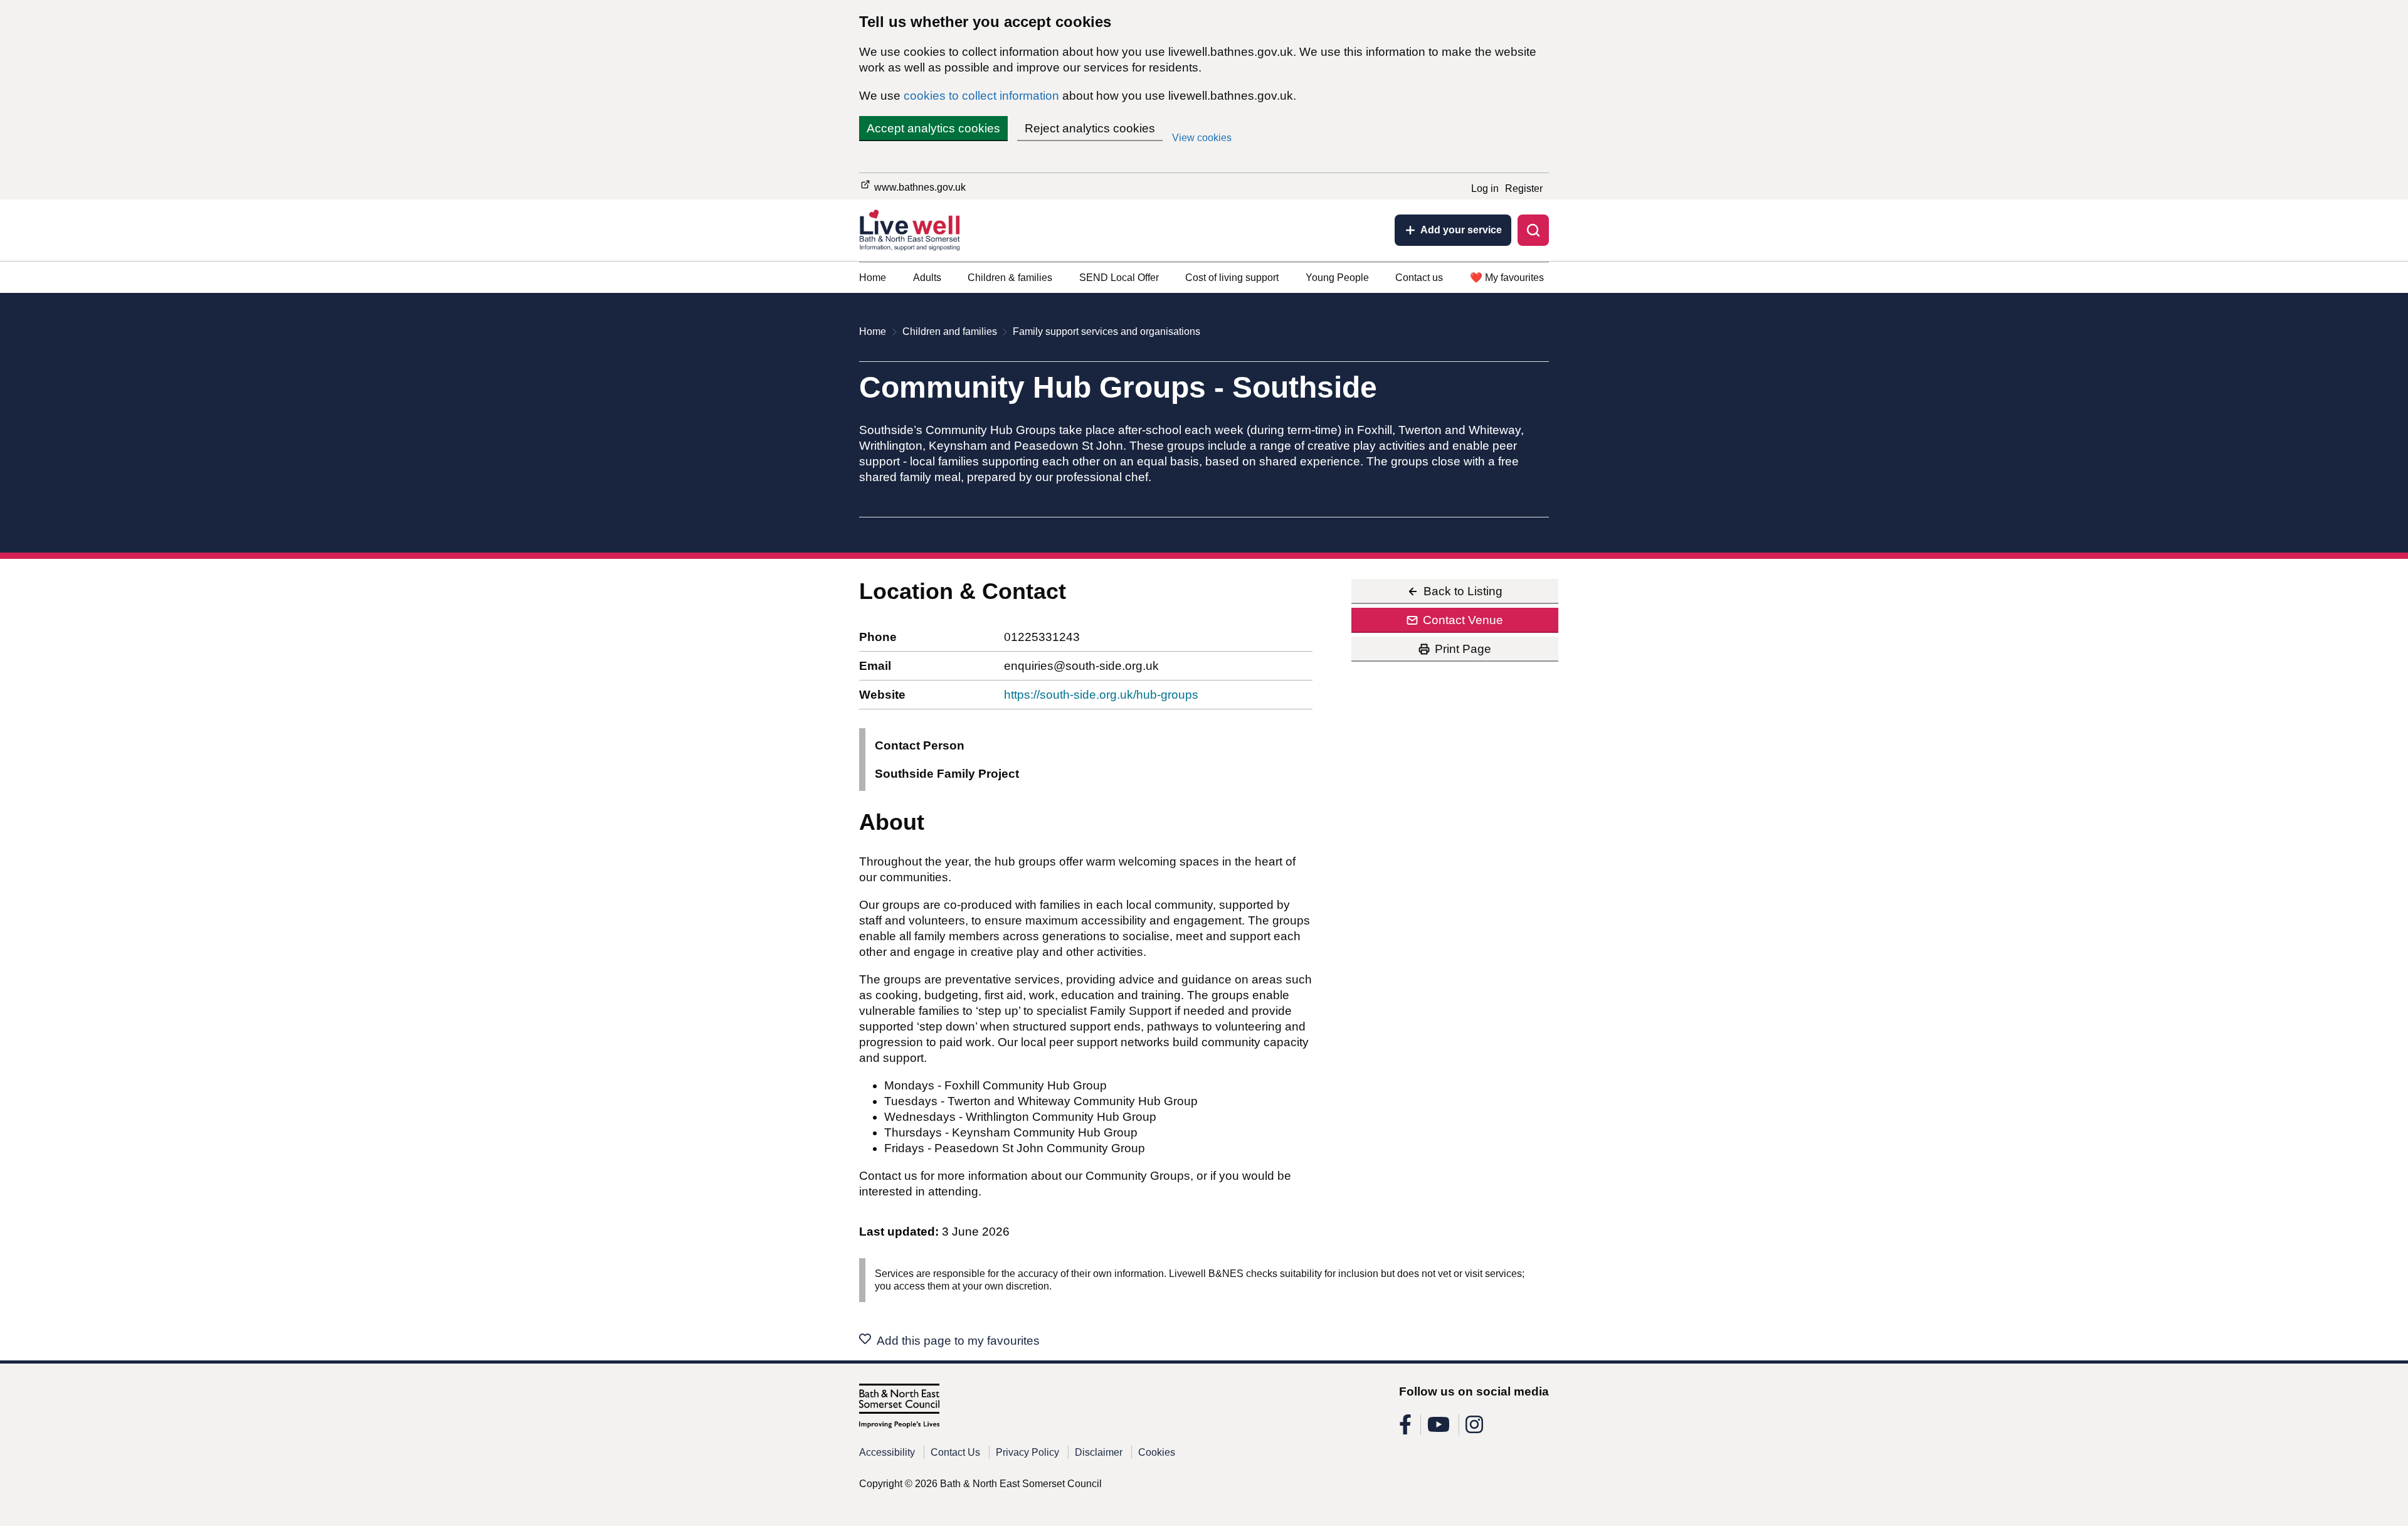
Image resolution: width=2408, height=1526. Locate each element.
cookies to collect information (981, 96)
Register (1524, 188)
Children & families (1010, 278)
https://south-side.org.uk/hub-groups (1101, 695)
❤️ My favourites (1507, 278)
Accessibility (887, 1452)
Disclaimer (1099, 1452)
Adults (927, 278)
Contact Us (955, 1452)
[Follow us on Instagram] (1474, 1428)
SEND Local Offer (1119, 278)
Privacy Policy (1027, 1452)
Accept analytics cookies (933, 128)
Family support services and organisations (1106, 331)
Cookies (1157, 1452)
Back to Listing (1463, 591)
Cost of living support (1232, 278)
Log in (1485, 188)
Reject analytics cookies (1090, 128)
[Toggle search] (1533, 230)
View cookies (1202, 138)
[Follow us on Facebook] (1405, 1428)
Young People (1337, 278)
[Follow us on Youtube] (1439, 1428)
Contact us (1419, 278)
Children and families (950, 331)
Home (873, 278)
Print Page (1463, 649)
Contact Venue (1463, 620)
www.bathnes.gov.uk (919, 187)
